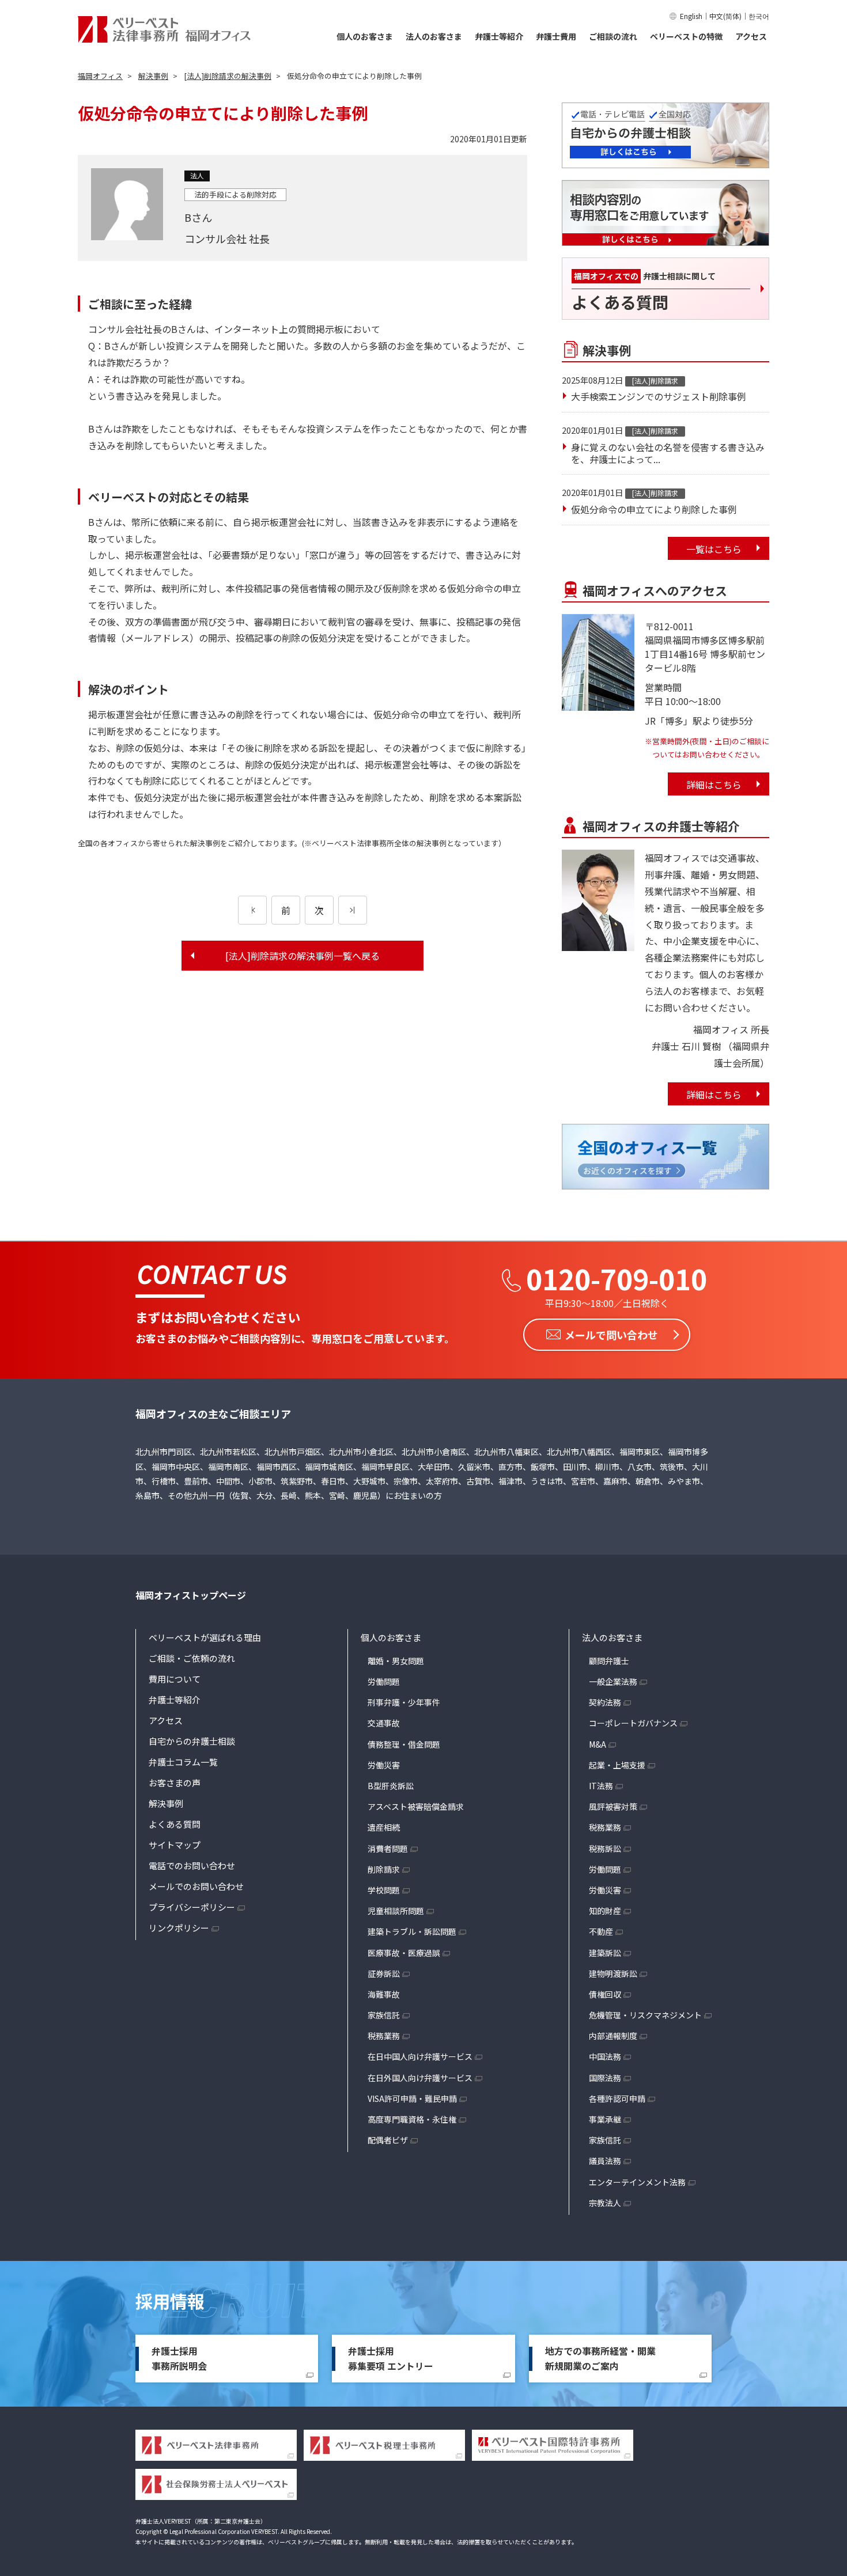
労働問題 (384, 1681)
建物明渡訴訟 (613, 1973)
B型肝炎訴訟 (391, 1786)
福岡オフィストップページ (191, 1595)
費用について (175, 1679)
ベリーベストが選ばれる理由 (205, 1637)
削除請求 (384, 1869)
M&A (598, 1744)
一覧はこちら (714, 549)
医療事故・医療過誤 (404, 1953)
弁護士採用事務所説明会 (179, 2358)
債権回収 (605, 1994)
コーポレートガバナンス (633, 1723)
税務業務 (384, 2036)
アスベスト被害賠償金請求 (416, 1806)
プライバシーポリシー (192, 1907)
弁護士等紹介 (499, 36)
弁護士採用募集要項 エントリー (391, 2358)
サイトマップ (175, 1845)
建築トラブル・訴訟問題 (412, 1931)
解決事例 (166, 1803)
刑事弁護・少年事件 (404, 1702)
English (691, 16)
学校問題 (384, 1890)
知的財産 (605, 1911)
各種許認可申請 (617, 2098)
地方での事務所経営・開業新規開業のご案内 (600, 2358)
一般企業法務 (613, 1681)
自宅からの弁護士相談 (192, 1741)
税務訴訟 (605, 1848)
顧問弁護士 (609, 1661)
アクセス (751, 36)
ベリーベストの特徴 (686, 36)
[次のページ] (353, 910)
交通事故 (384, 1723)
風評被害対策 (613, 1806)
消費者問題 (388, 1848)
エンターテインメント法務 (637, 2182)
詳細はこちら (714, 785)
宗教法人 (605, 2203)
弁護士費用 (556, 36)
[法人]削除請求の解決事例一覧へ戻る (302, 956)
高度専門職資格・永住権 (412, 2119)
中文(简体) (725, 16)
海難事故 (384, 1994)
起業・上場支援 (617, 1765)
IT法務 (601, 1786)
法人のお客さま (434, 36)
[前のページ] (252, 910)
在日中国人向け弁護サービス (420, 2056)
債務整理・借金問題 (404, 1744)
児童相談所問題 (396, 1911)
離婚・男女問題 (396, 1661)
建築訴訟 (605, 1953)
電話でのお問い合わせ (192, 1865)
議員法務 (605, 2161)
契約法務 (605, 1702)
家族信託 (384, 2015)
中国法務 (605, 2056)
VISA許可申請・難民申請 (412, 2098)
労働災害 (384, 1765)
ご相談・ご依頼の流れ (192, 1658)
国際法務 (605, 2078)
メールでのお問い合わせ (196, 1886)
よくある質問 (175, 1824)
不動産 (601, 1931)
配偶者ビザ (388, 2140)
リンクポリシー (179, 1928)
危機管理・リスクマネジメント (645, 2015)
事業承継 (605, 2119)
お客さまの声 (175, 1783)
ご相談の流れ (613, 36)
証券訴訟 (384, 1973)
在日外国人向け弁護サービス (420, 2078)
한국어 (759, 16)
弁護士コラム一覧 (183, 1762)
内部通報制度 (613, 2036)
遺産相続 (384, 1827)
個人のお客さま (365, 36)
